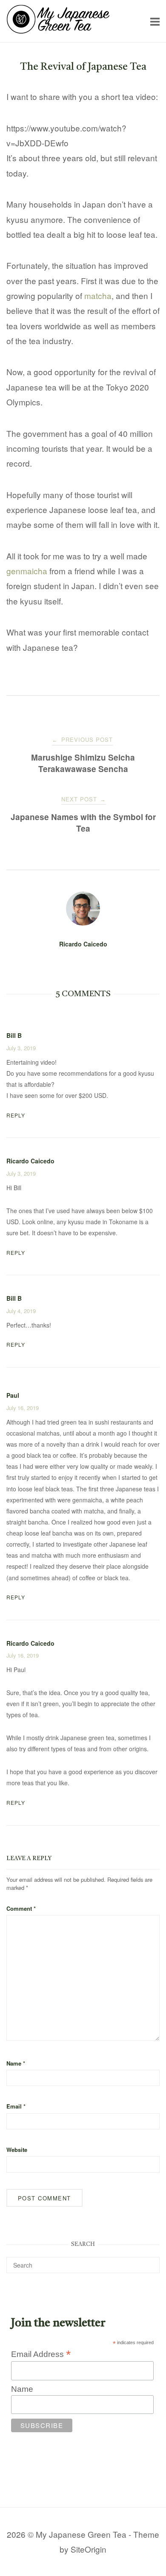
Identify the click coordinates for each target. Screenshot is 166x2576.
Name (16, 2063)
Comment (21, 1908)
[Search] (150, 2261)
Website (17, 2150)
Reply (16, 1115)
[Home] (58, 30)
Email (16, 2106)
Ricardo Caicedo (83, 944)
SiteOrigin (89, 2549)
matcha (98, 295)
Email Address (41, 2354)
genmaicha (27, 571)
